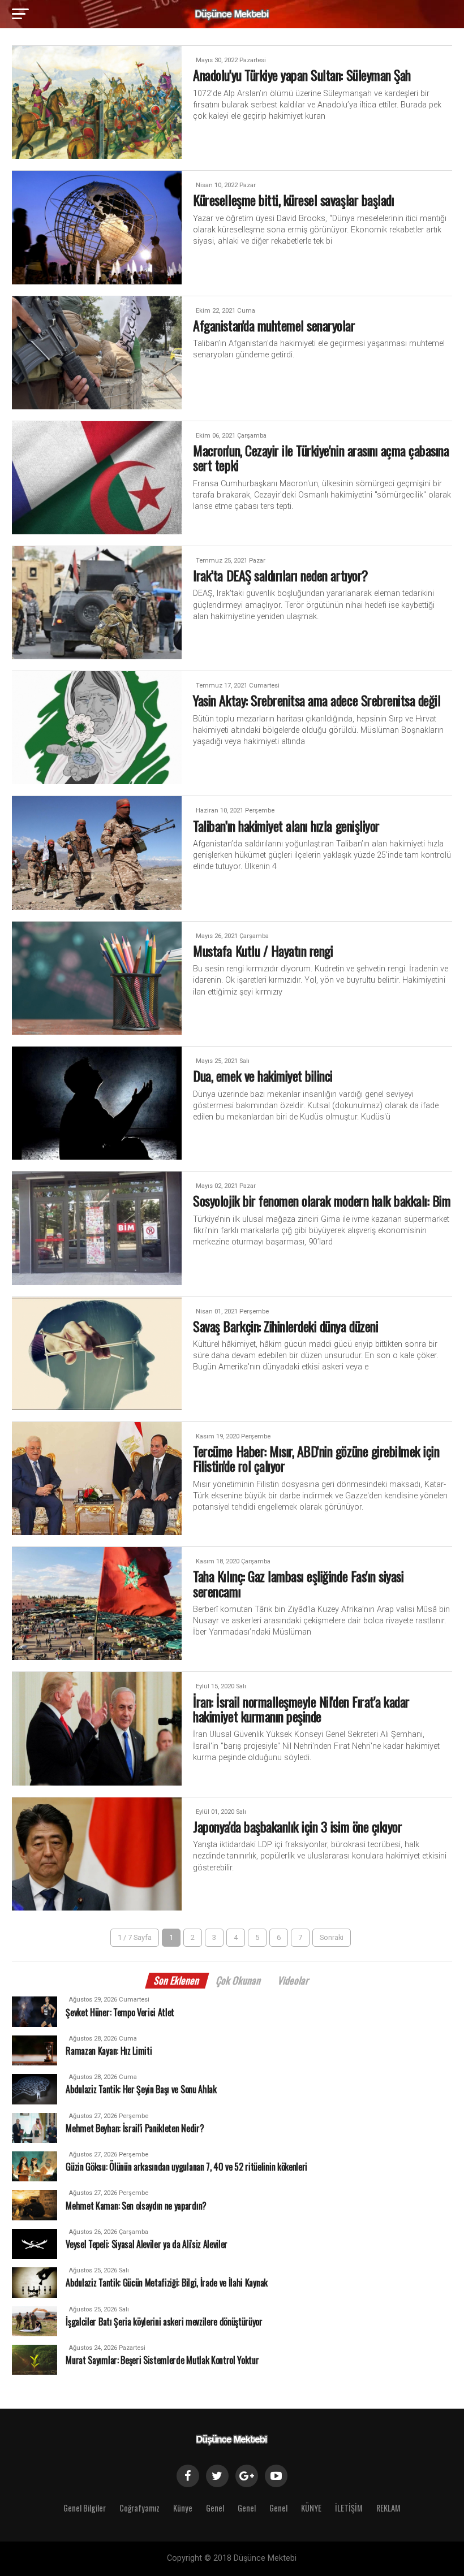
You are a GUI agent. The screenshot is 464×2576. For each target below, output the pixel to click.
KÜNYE (311, 2508)
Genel (215, 2508)
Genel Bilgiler (85, 2508)
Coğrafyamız (139, 2508)
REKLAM (388, 2508)
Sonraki (332, 1937)
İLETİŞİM (349, 2508)
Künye (183, 2508)
